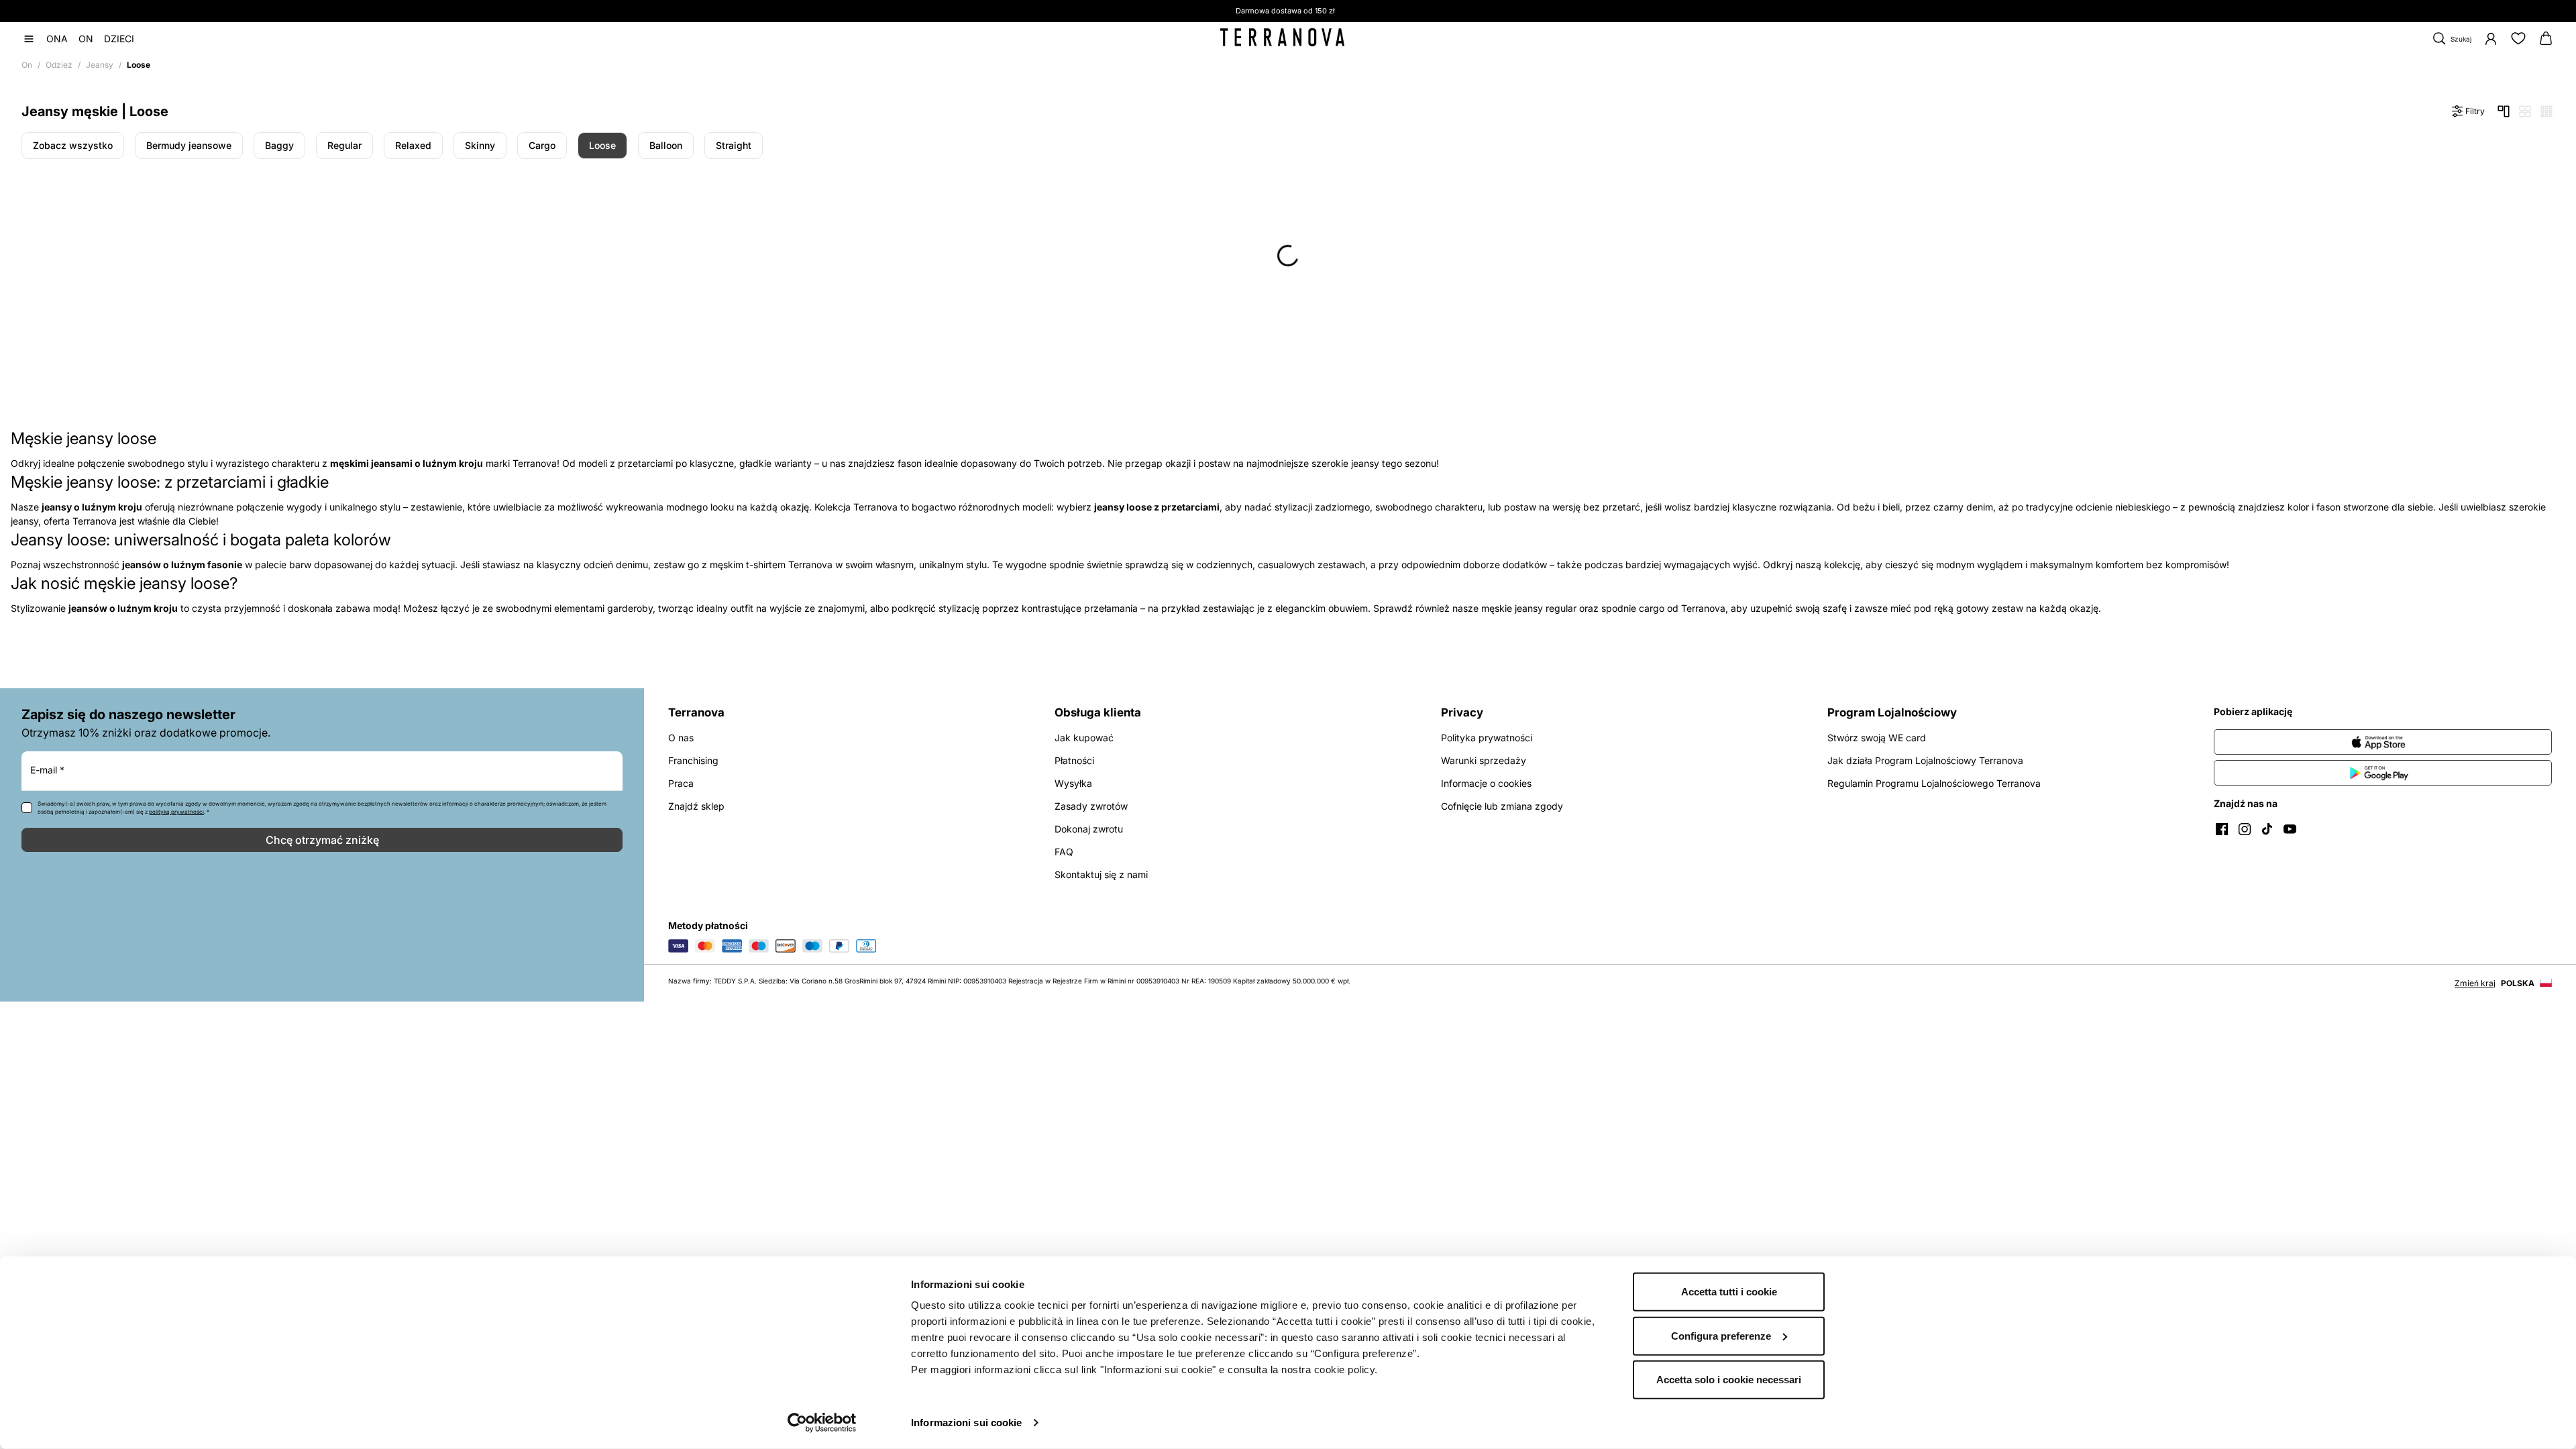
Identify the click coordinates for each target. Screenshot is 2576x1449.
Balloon (666, 145)
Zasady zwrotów (1091, 806)
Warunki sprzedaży (1484, 760)
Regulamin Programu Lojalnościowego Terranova (1934, 783)
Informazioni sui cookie (966, 1423)
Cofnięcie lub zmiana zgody (1502, 806)
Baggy (279, 145)
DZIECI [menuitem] (119, 39)
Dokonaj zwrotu (1089, 829)
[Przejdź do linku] (2383, 742)
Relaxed (413, 145)
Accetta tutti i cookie (1729, 1292)
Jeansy (100, 65)
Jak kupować (1084, 738)
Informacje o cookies (1486, 783)
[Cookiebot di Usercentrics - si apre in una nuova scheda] (822, 1423)
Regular (344, 145)
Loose (602, 145)
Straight (734, 145)
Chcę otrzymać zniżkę (322, 840)
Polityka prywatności (1487, 738)
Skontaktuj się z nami (1101, 874)
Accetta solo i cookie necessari (1729, 1380)
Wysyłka (1073, 783)
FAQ (1064, 852)
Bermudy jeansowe (189, 145)
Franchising (693, 760)
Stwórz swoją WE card (1877, 738)
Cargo (542, 145)
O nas (681, 738)
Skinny (480, 145)
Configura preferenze (1721, 1335)
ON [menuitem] (86, 39)
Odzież (59, 65)
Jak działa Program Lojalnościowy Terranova (1925, 760)
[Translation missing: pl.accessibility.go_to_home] (1282, 38)
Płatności (1074, 760)
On (27, 65)
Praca (681, 783)
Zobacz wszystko (73, 145)
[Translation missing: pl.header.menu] (29, 39)
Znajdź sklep (696, 806)
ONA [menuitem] (57, 39)
